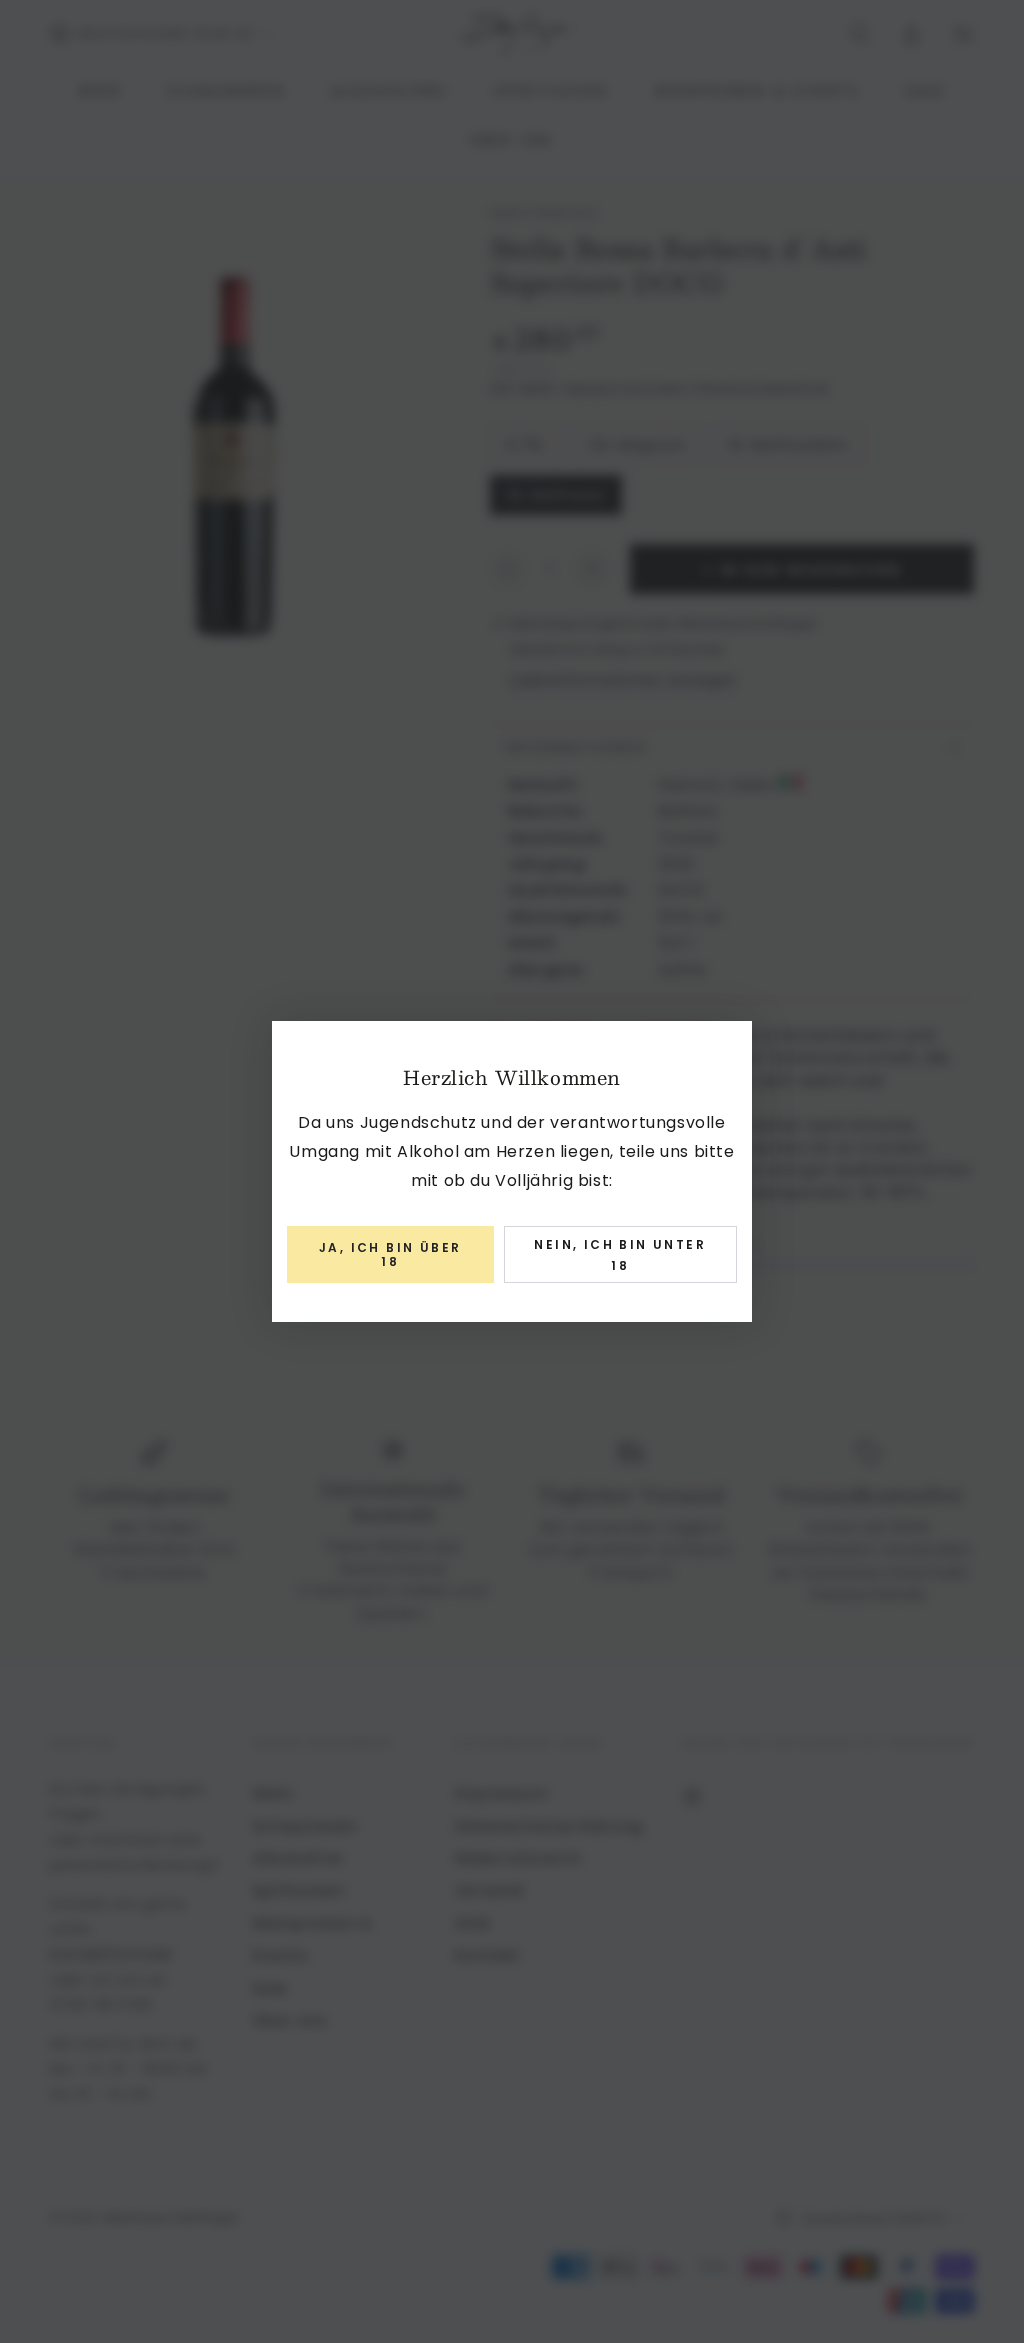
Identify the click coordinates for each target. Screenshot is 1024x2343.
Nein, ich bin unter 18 (620, 1255)
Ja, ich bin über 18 (390, 1254)
